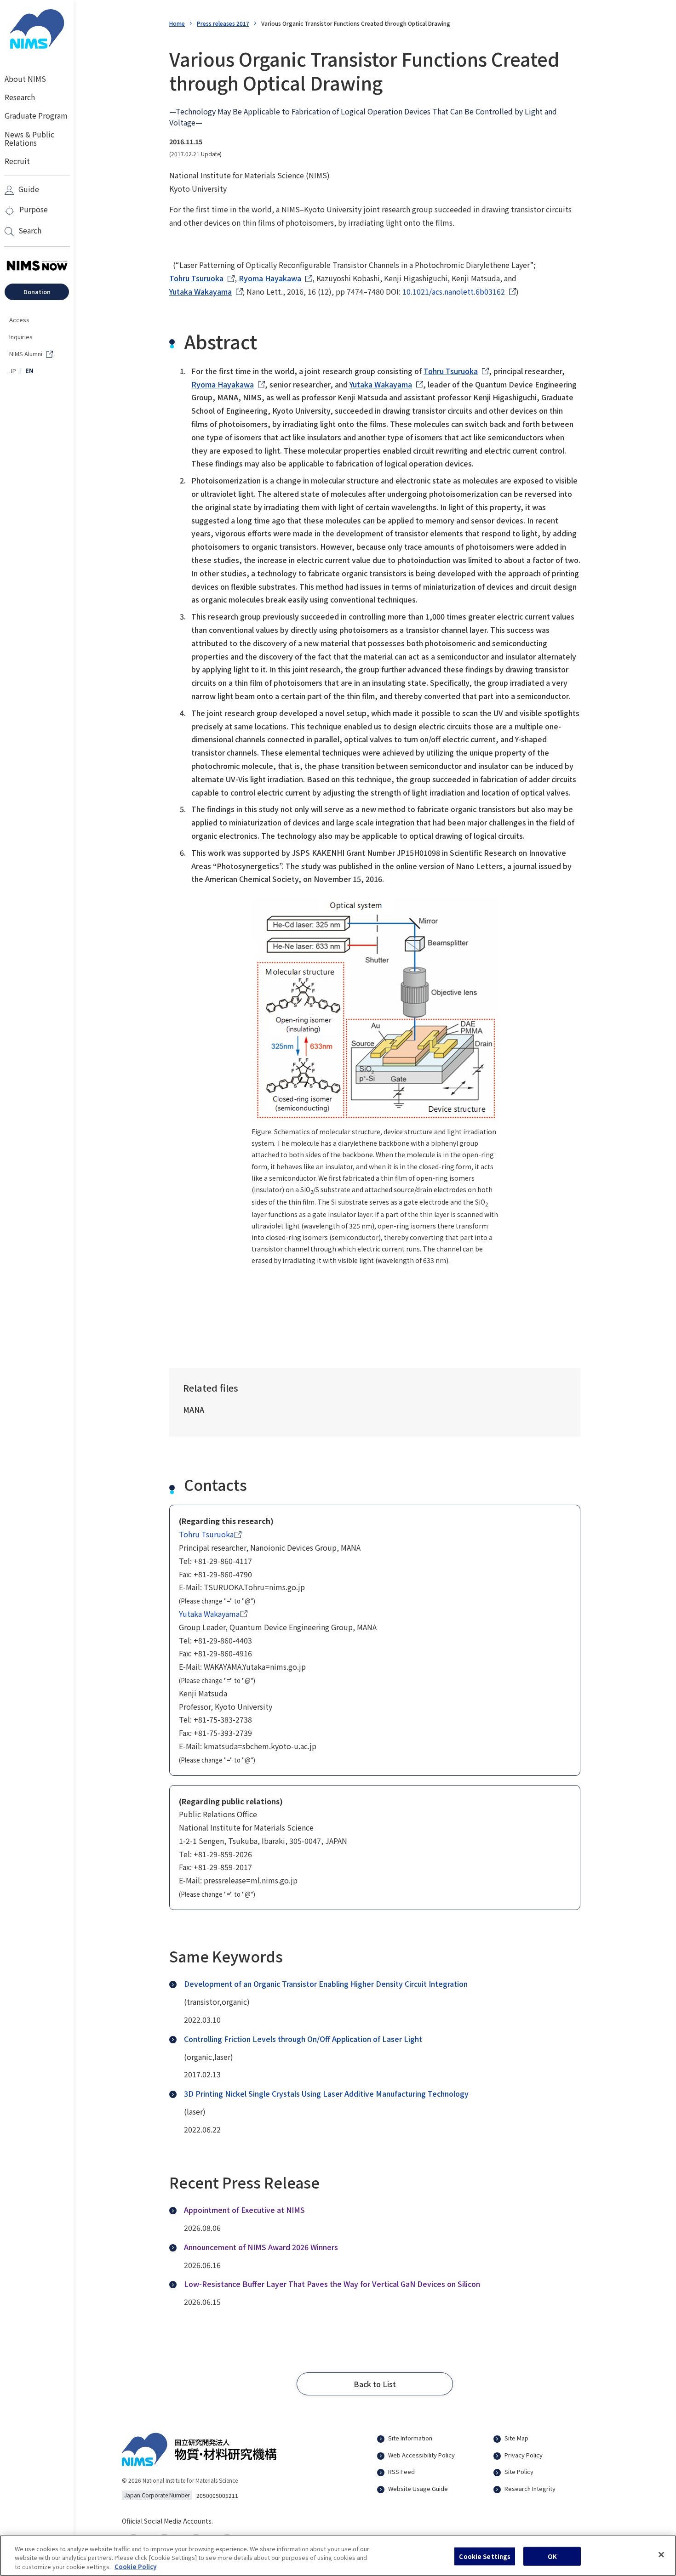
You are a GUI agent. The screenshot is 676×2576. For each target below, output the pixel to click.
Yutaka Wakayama (201, 291)
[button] (375, 2384)
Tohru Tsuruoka (196, 278)
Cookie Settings (485, 2556)
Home (177, 23)
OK (552, 2556)
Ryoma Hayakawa (270, 278)
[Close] (661, 2554)
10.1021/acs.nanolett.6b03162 (454, 291)
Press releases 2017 (223, 23)
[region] (338, 2556)
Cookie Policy (135, 2567)
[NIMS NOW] (37, 266)
